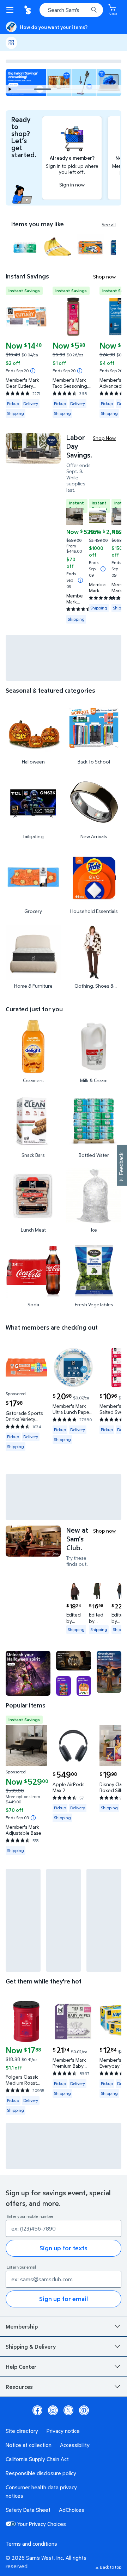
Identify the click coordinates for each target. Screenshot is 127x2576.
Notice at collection (29, 2445)
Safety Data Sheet (28, 2510)
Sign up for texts (64, 2248)
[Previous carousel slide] (28, 89)
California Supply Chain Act (37, 2459)
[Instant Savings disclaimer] (33, 371)
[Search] (94, 10)
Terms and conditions (31, 2544)
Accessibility (75, 2445)
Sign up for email (64, 2299)
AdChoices (72, 2510)
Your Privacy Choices (42, 2524)
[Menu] (11, 10)
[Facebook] (37, 2410)
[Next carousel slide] (88, 89)
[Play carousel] (10, 89)
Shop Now (104, 438)
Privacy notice (63, 2431)
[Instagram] (53, 2410)
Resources (19, 2387)
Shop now (104, 277)
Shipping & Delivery (31, 2347)
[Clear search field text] (85, 10)
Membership (22, 2326)
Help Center (21, 2367)
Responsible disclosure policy (41, 2473)
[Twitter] (68, 2410)
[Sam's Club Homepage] (28, 10)
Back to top (111, 2567)
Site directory (22, 2431)
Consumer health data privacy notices (41, 2491)
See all (109, 225)
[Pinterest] (84, 2410)
